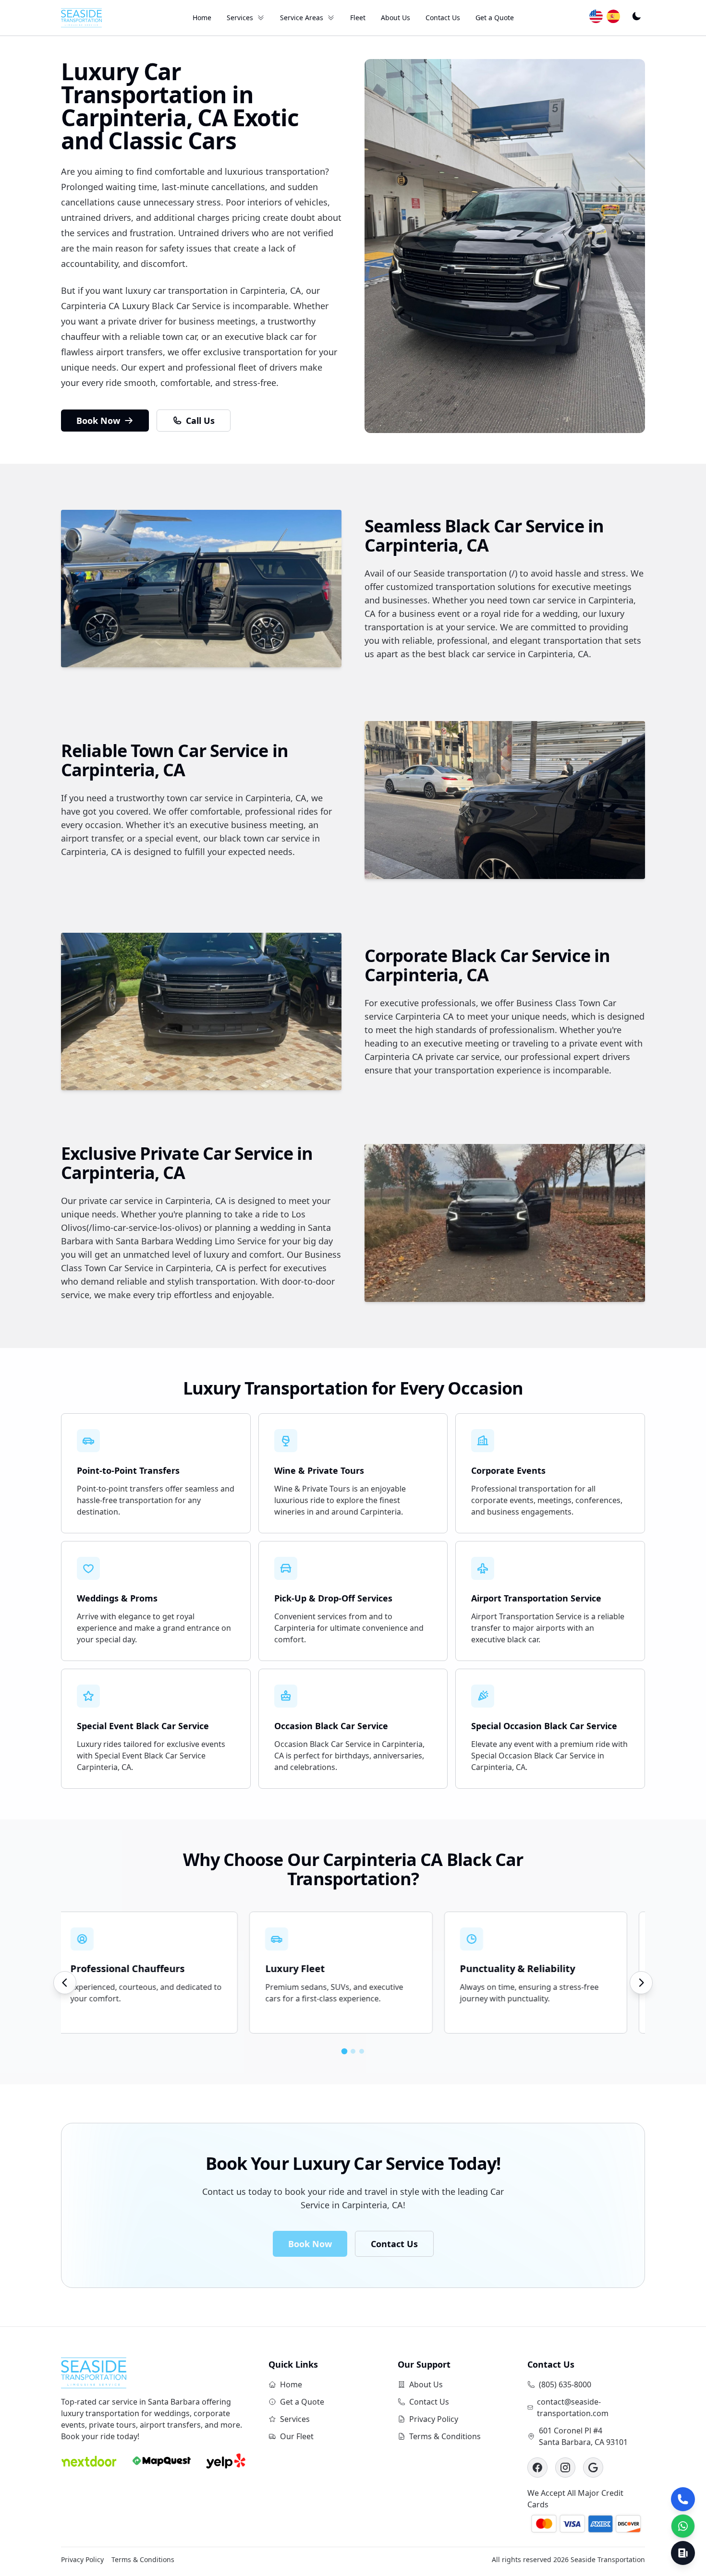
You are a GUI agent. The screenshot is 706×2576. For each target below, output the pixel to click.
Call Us (200, 421)
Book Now (98, 421)
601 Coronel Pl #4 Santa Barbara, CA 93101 (583, 2436)
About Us (396, 18)
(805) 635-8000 (565, 2384)
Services (240, 18)
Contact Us (443, 18)
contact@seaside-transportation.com (573, 2407)
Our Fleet (297, 2436)
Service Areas (302, 18)
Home (202, 18)
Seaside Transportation (608, 2559)
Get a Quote (495, 18)
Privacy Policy (434, 2419)
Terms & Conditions (445, 2436)
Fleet (358, 18)
